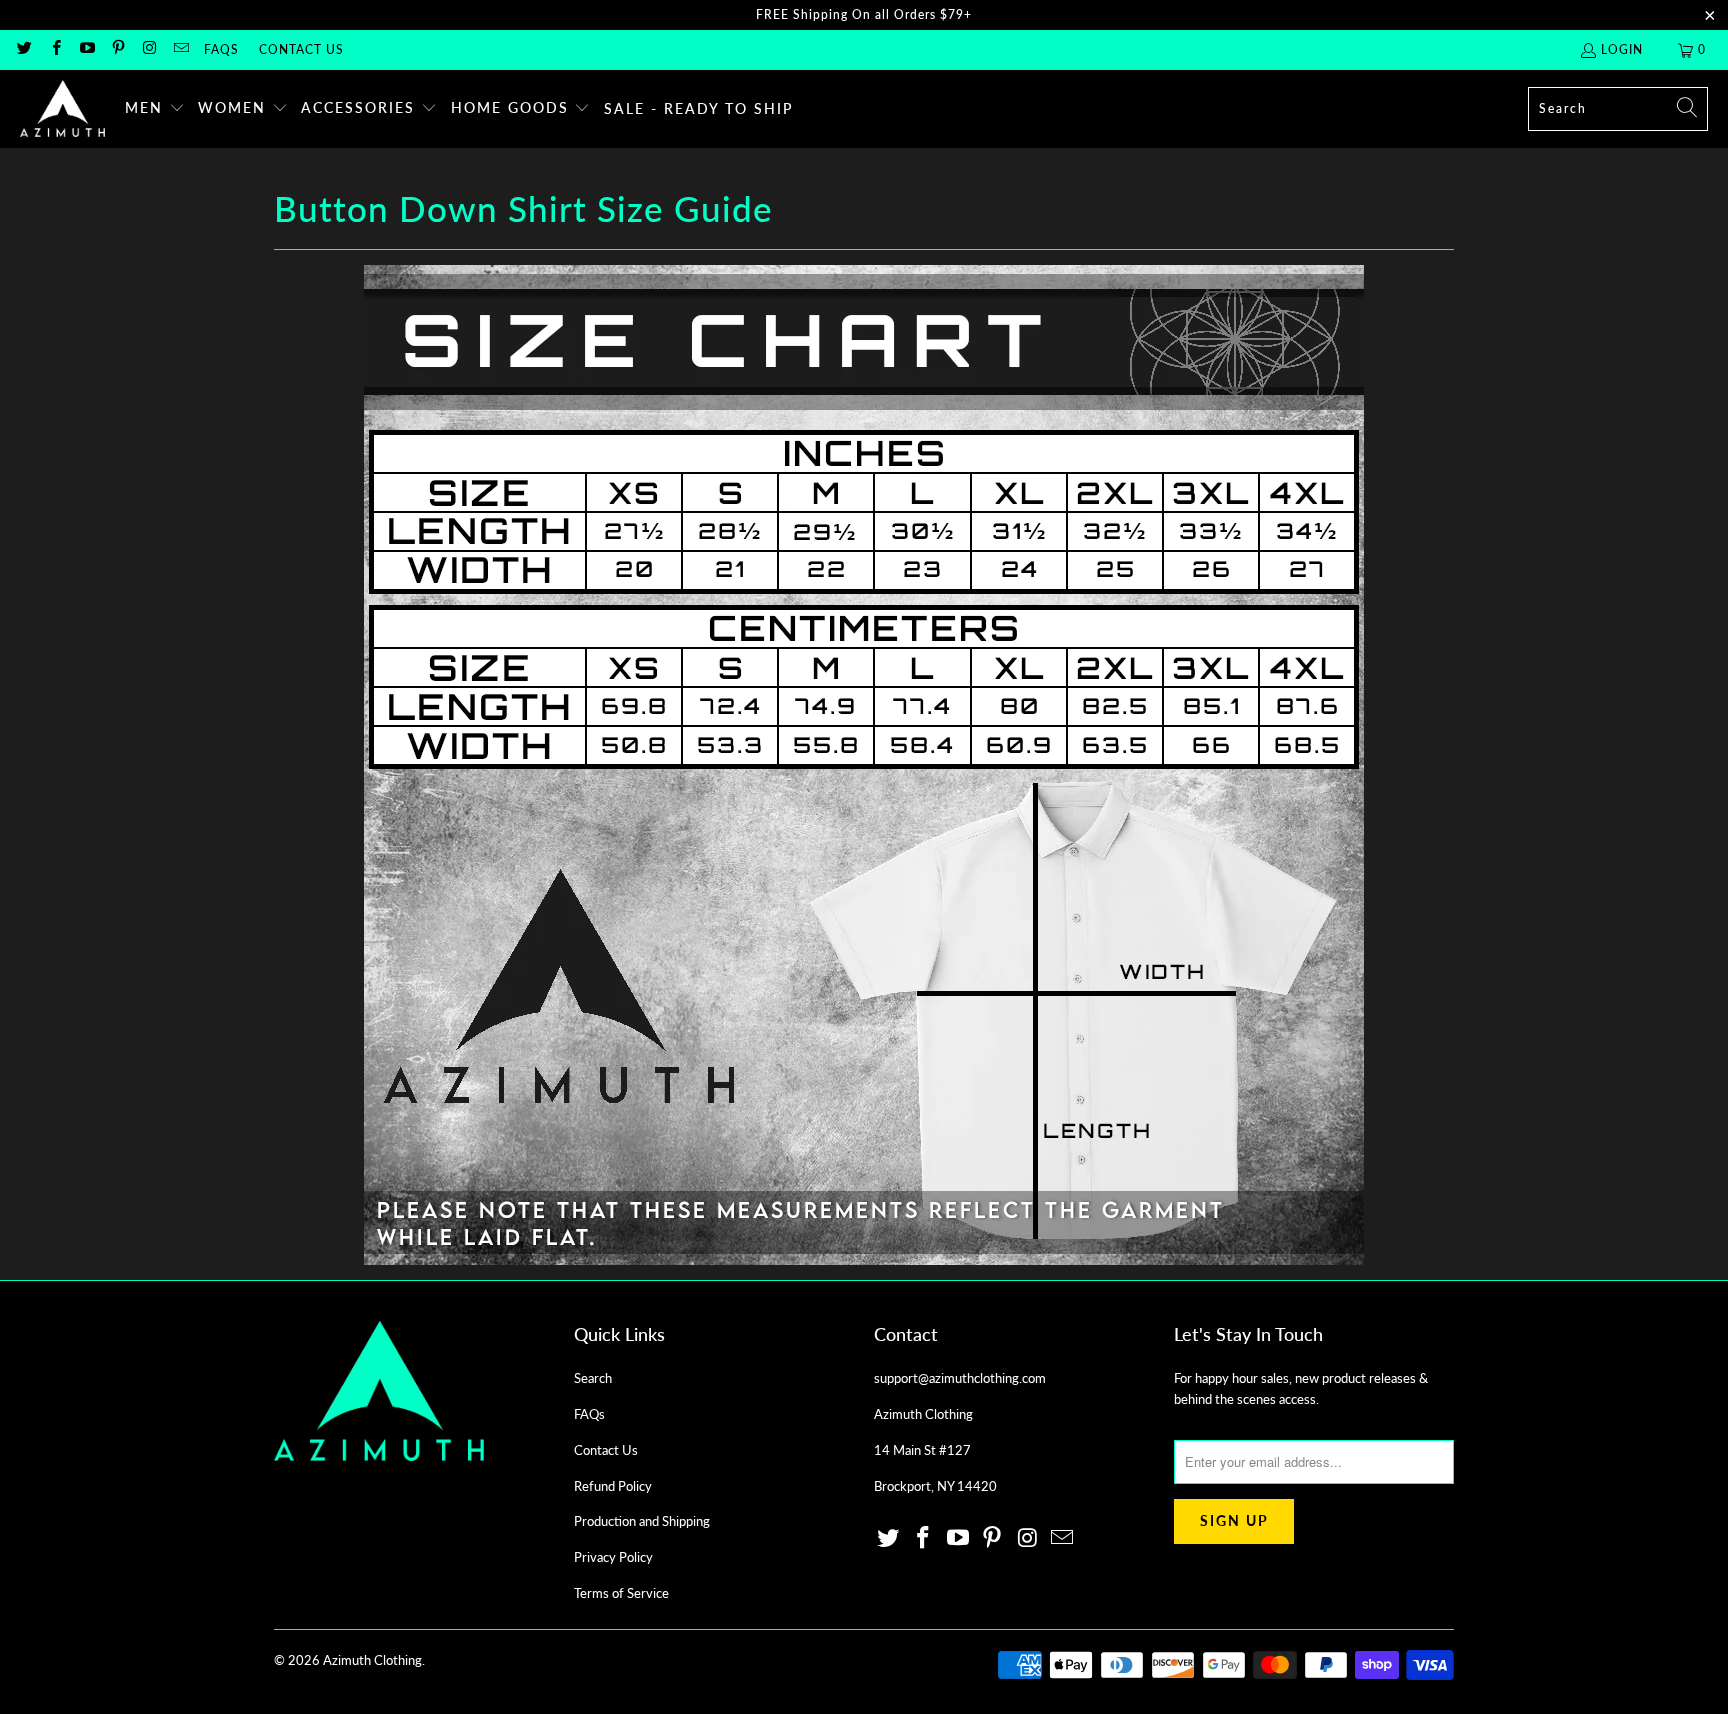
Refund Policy (613, 1486)
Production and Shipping (642, 1521)
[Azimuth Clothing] (62, 109)
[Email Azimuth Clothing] (179, 49)
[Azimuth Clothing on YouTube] (86, 49)
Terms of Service (621, 1593)
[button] (155, 109)
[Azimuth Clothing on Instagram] (148, 49)
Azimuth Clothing (372, 1660)
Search (593, 1378)
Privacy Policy (613, 1557)
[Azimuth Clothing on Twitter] (23, 49)
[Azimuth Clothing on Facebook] (54, 49)
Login (1622, 49)
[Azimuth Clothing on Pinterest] (117, 49)
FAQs (221, 49)
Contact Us (301, 49)
